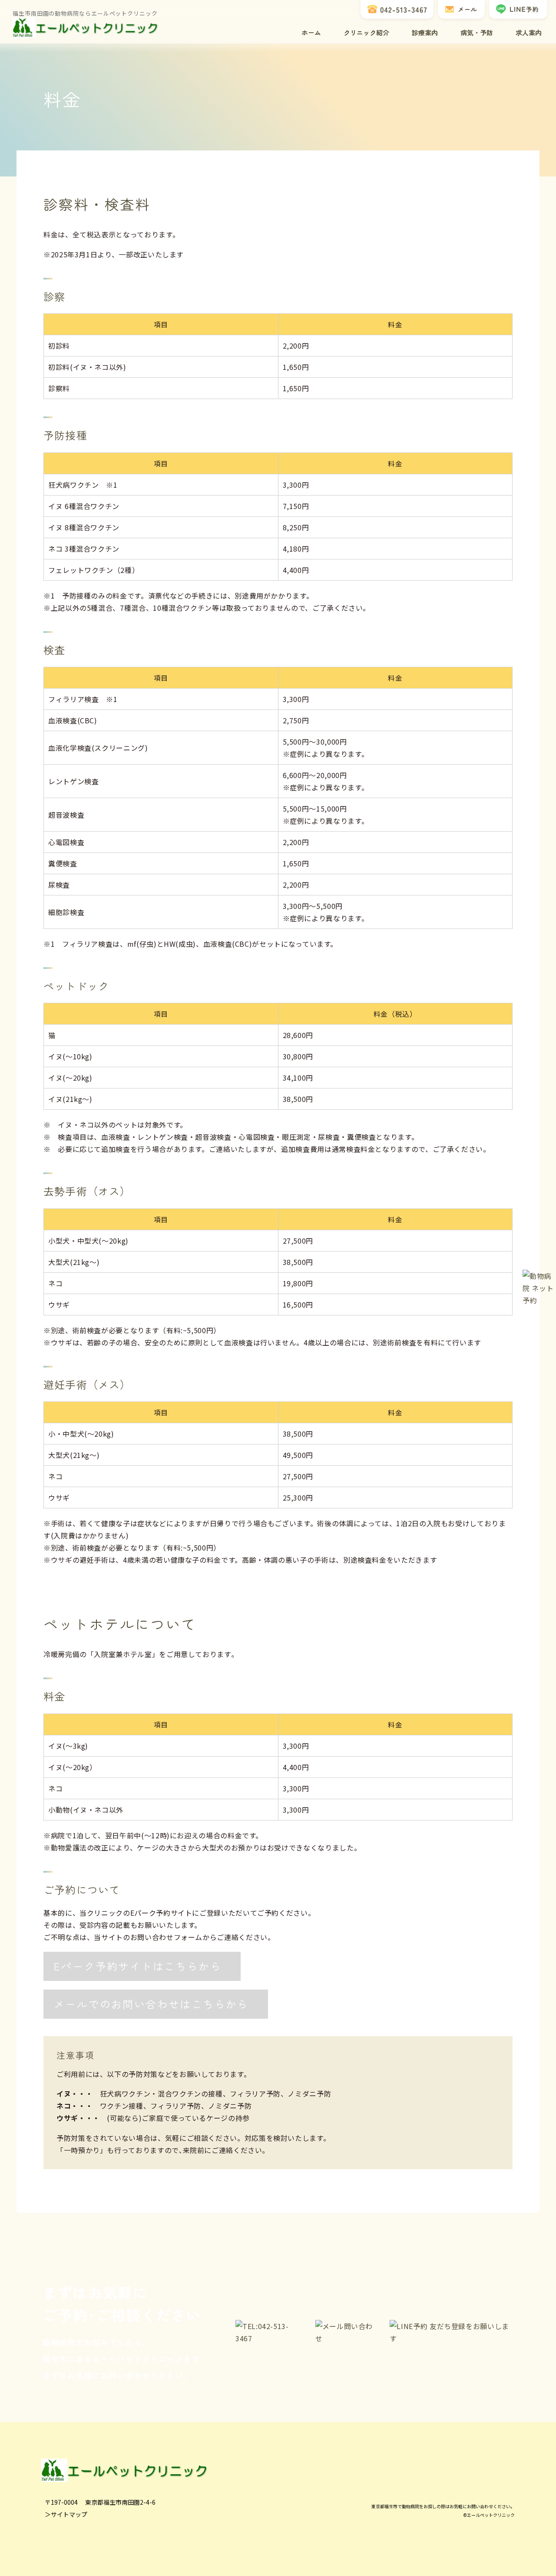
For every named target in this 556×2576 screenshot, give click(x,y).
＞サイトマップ (66, 2514)
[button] (142, 1966)
